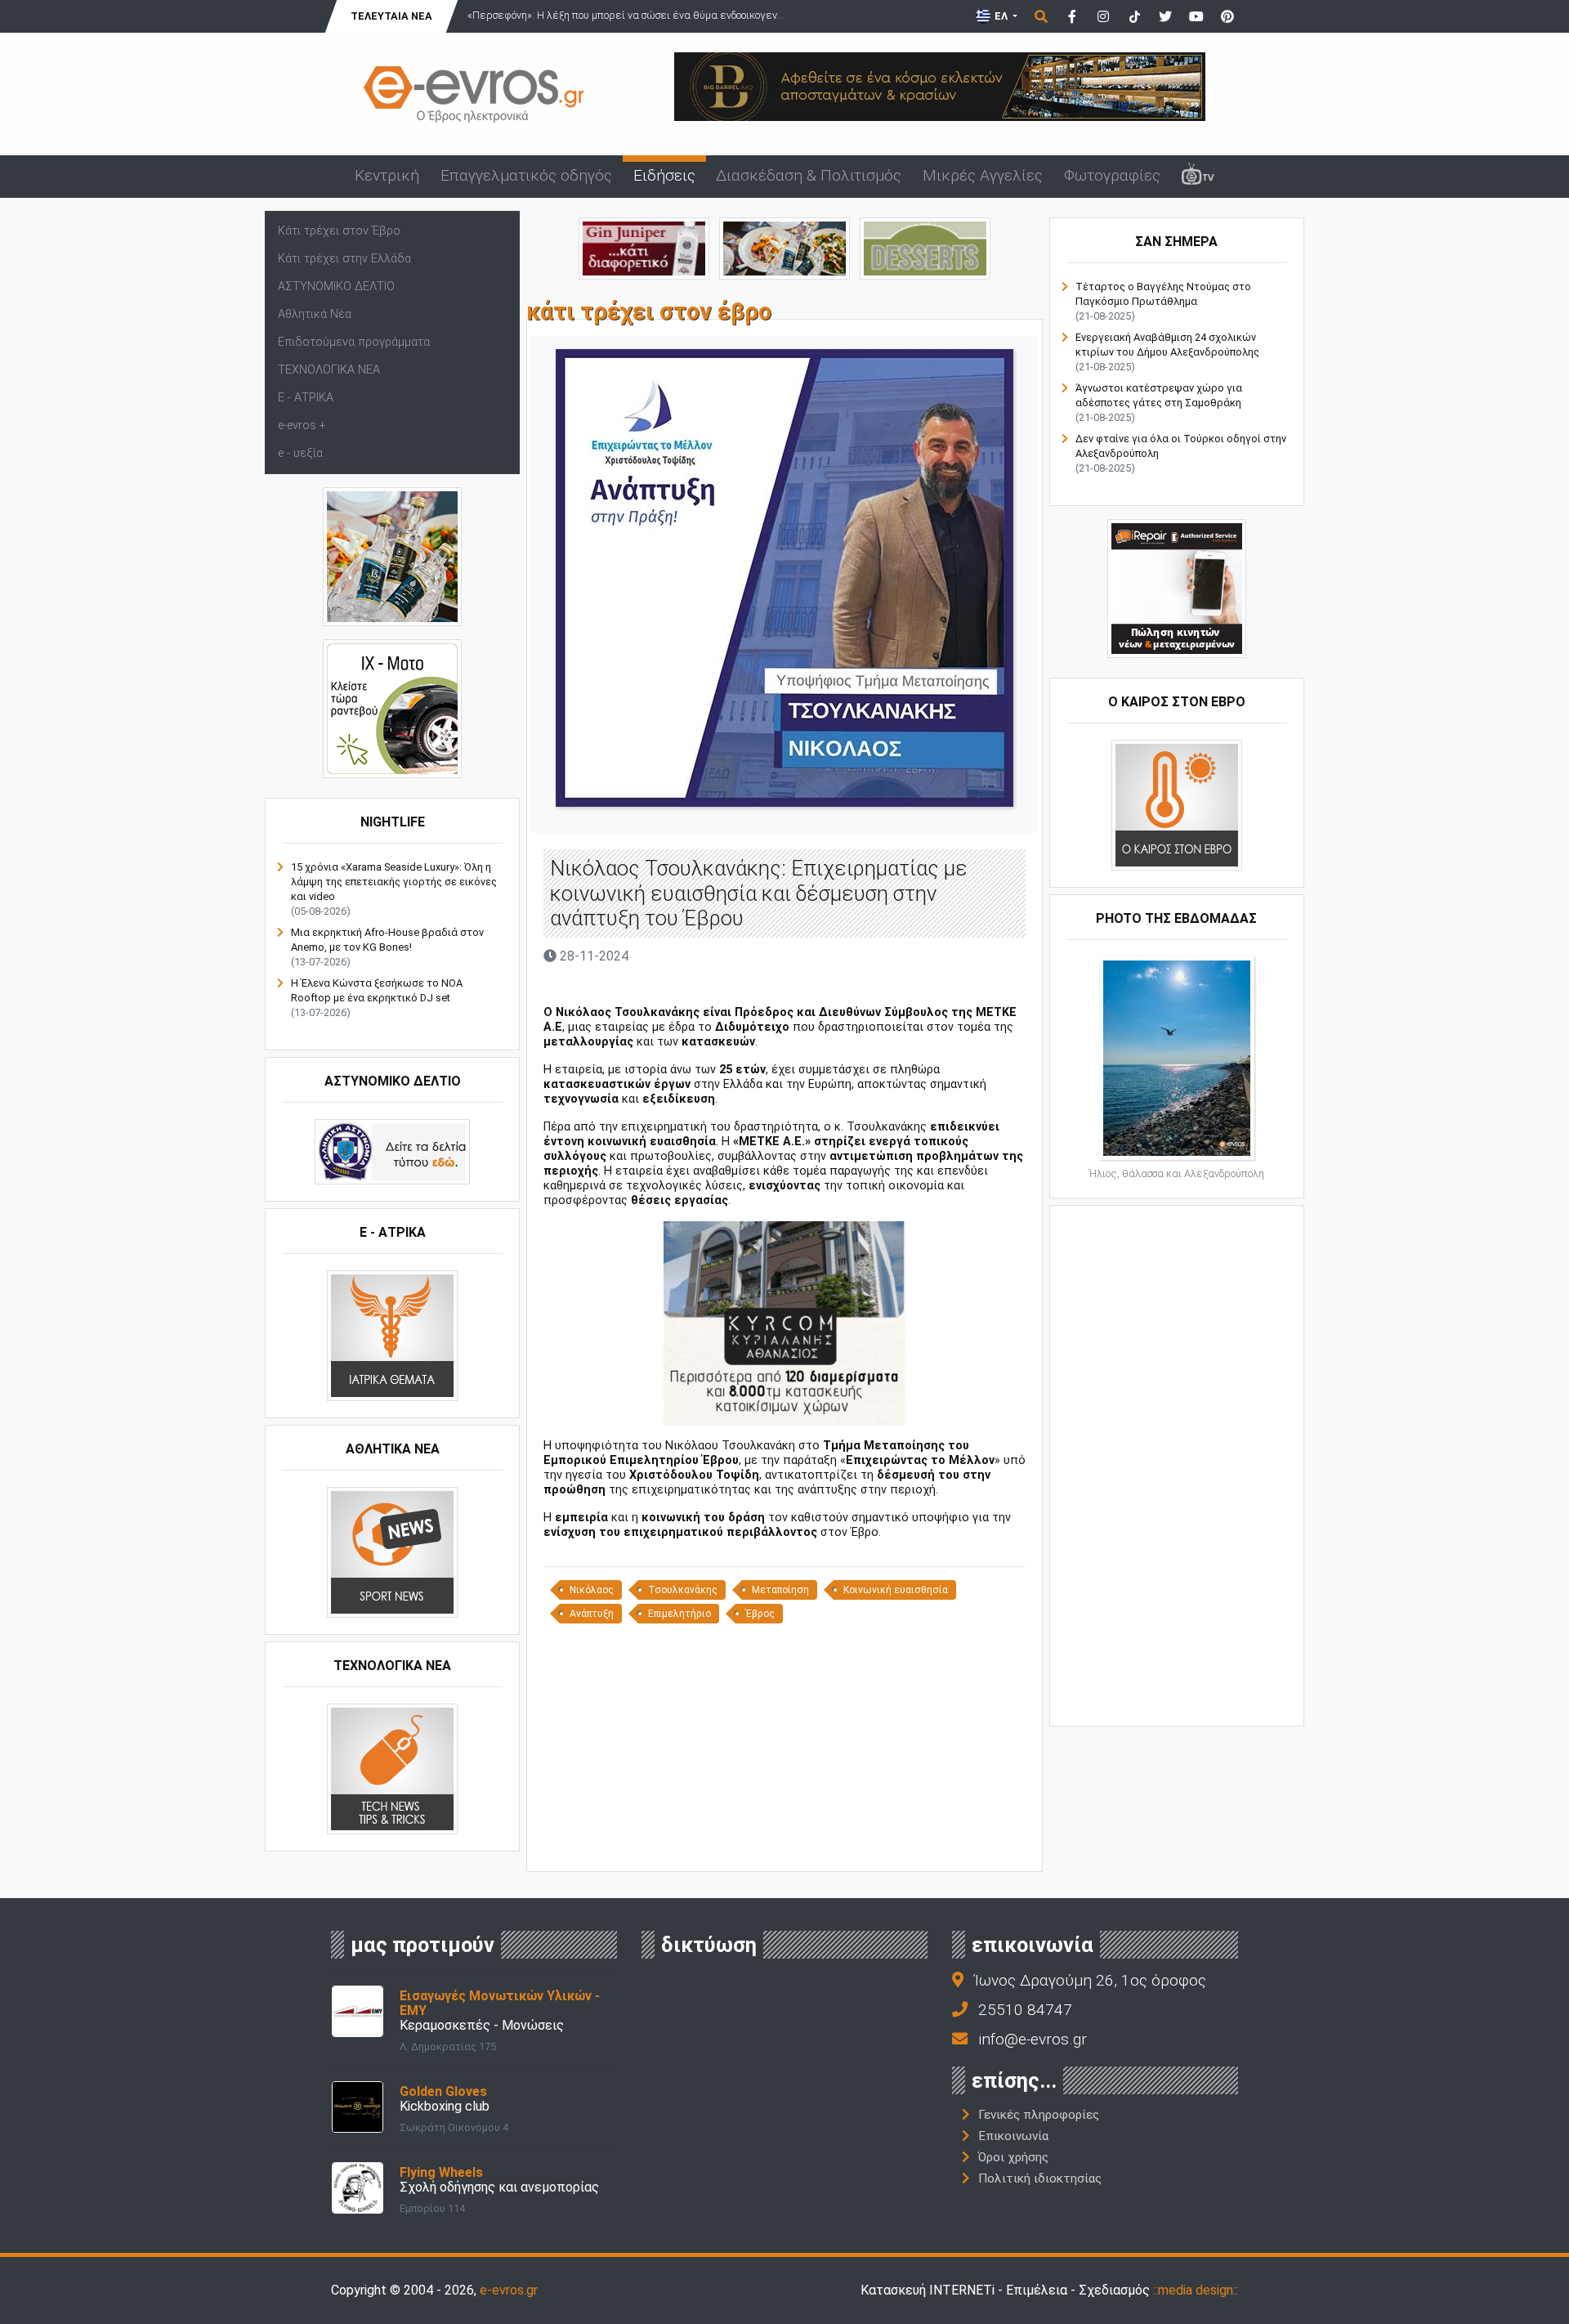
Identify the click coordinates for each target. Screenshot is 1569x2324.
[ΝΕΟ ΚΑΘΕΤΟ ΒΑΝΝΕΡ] (1177, 1464)
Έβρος (760, 1614)
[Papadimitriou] (784, 247)
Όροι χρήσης (1013, 2157)
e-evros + (302, 425)
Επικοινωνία (1013, 2136)
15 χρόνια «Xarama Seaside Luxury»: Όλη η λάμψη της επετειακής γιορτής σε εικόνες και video (394, 882)
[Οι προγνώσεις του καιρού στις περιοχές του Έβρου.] (1177, 805)
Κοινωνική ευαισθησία (896, 1590)
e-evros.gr (509, 2290)
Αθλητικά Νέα (315, 314)
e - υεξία (300, 453)
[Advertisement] (784, 1746)
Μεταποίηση (780, 1590)
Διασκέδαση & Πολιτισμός (809, 175)
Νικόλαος (592, 1590)
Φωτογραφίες (1112, 175)
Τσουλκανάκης (683, 1590)
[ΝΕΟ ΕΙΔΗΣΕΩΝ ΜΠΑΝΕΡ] (784, 1844)
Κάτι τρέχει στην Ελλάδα (344, 259)
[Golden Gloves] (358, 2105)
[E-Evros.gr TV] (1198, 177)
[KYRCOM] (784, 1322)
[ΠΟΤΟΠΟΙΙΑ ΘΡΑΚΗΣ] (644, 247)
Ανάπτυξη (592, 1614)
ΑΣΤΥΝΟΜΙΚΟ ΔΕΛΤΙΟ (336, 287)
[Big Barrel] (940, 85)
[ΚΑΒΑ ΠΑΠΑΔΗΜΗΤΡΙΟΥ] (392, 556)
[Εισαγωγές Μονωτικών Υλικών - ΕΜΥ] (358, 2010)
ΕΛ (1001, 16)
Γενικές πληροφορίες (1039, 2115)
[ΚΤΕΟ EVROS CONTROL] (392, 708)
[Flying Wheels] (358, 2186)
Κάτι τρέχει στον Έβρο (339, 231)
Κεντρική (387, 175)
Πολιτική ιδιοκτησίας (1040, 2178)
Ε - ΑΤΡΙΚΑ (306, 398)
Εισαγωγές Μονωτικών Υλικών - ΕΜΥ (500, 2003)
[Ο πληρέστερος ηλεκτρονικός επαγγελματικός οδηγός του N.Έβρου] (474, 93)
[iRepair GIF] (1177, 588)
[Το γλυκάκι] (925, 247)
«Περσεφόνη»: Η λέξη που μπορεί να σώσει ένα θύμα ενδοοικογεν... (626, 15)
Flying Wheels (441, 2172)
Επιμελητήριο (679, 1614)
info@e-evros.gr (1033, 2039)
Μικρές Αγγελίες (983, 175)
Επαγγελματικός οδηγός (526, 175)
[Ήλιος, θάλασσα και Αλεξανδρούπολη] (1177, 1057)
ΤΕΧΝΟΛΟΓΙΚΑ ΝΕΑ (329, 370)
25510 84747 (1025, 2010)
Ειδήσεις (664, 175)
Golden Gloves (443, 2091)
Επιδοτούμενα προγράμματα (354, 342)
